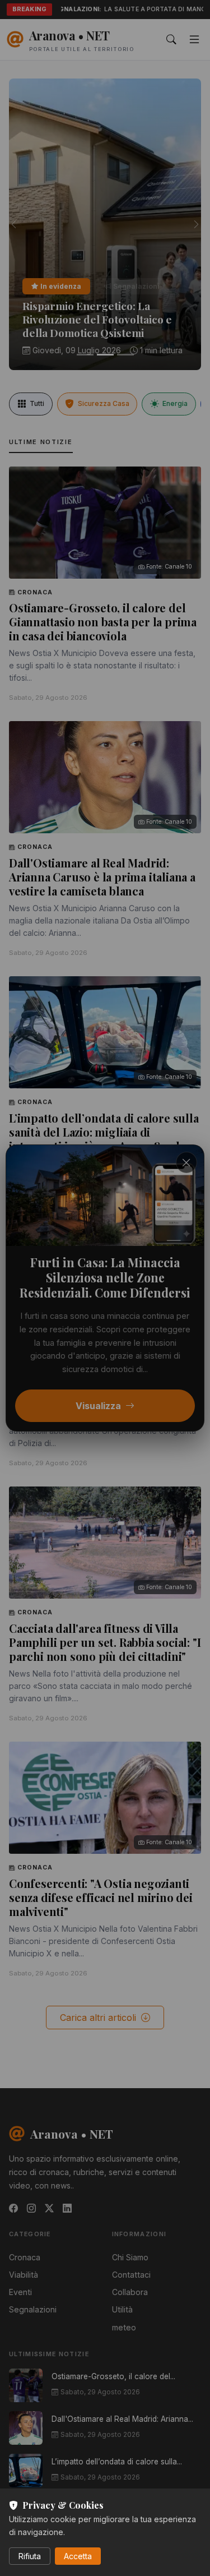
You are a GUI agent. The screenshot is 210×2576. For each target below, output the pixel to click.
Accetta (78, 2556)
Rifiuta (30, 2556)
